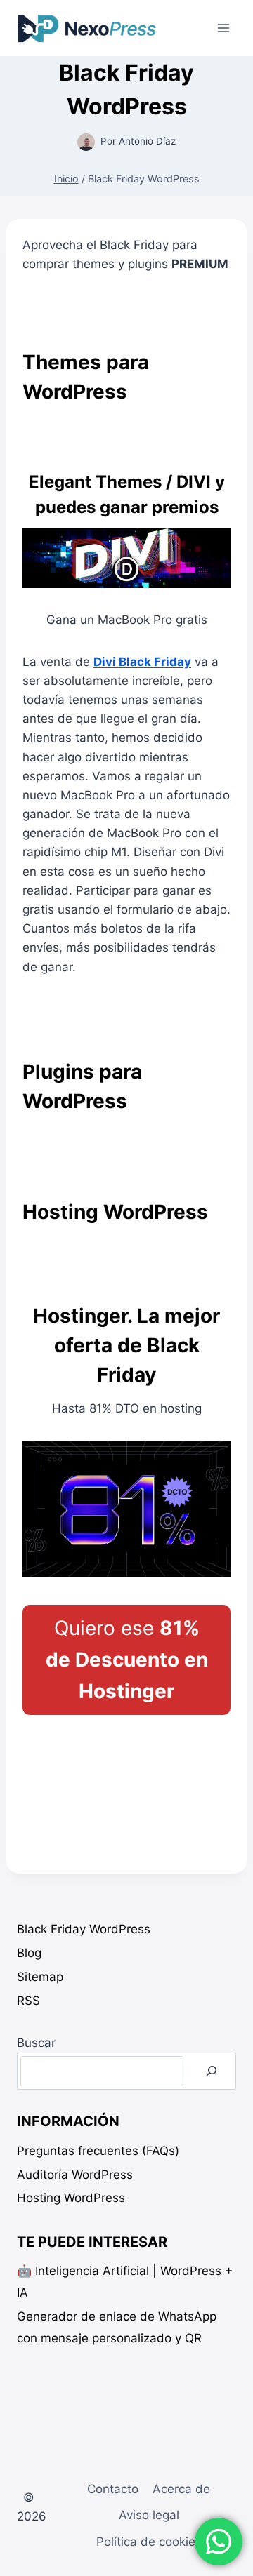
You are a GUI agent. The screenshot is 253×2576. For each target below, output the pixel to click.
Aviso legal (149, 2515)
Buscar (36, 2043)
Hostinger (80, 1316)
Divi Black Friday (142, 662)
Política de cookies (149, 2542)
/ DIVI (122, 482)
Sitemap (40, 1977)
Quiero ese (127, 1660)
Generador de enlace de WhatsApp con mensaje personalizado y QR (117, 2327)
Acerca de (181, 2489)
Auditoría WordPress (75, 2175)
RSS (28, 2001)
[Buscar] (212, 2071)
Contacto (113, 2489)
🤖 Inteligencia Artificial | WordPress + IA (125, 2282)
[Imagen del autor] (86, 142)
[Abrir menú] (223, 28)
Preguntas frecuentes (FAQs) (98, 2151)
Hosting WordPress (71, 2198)
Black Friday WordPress (84, 1929)
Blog (29, 1953)
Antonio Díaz (147, 141)
